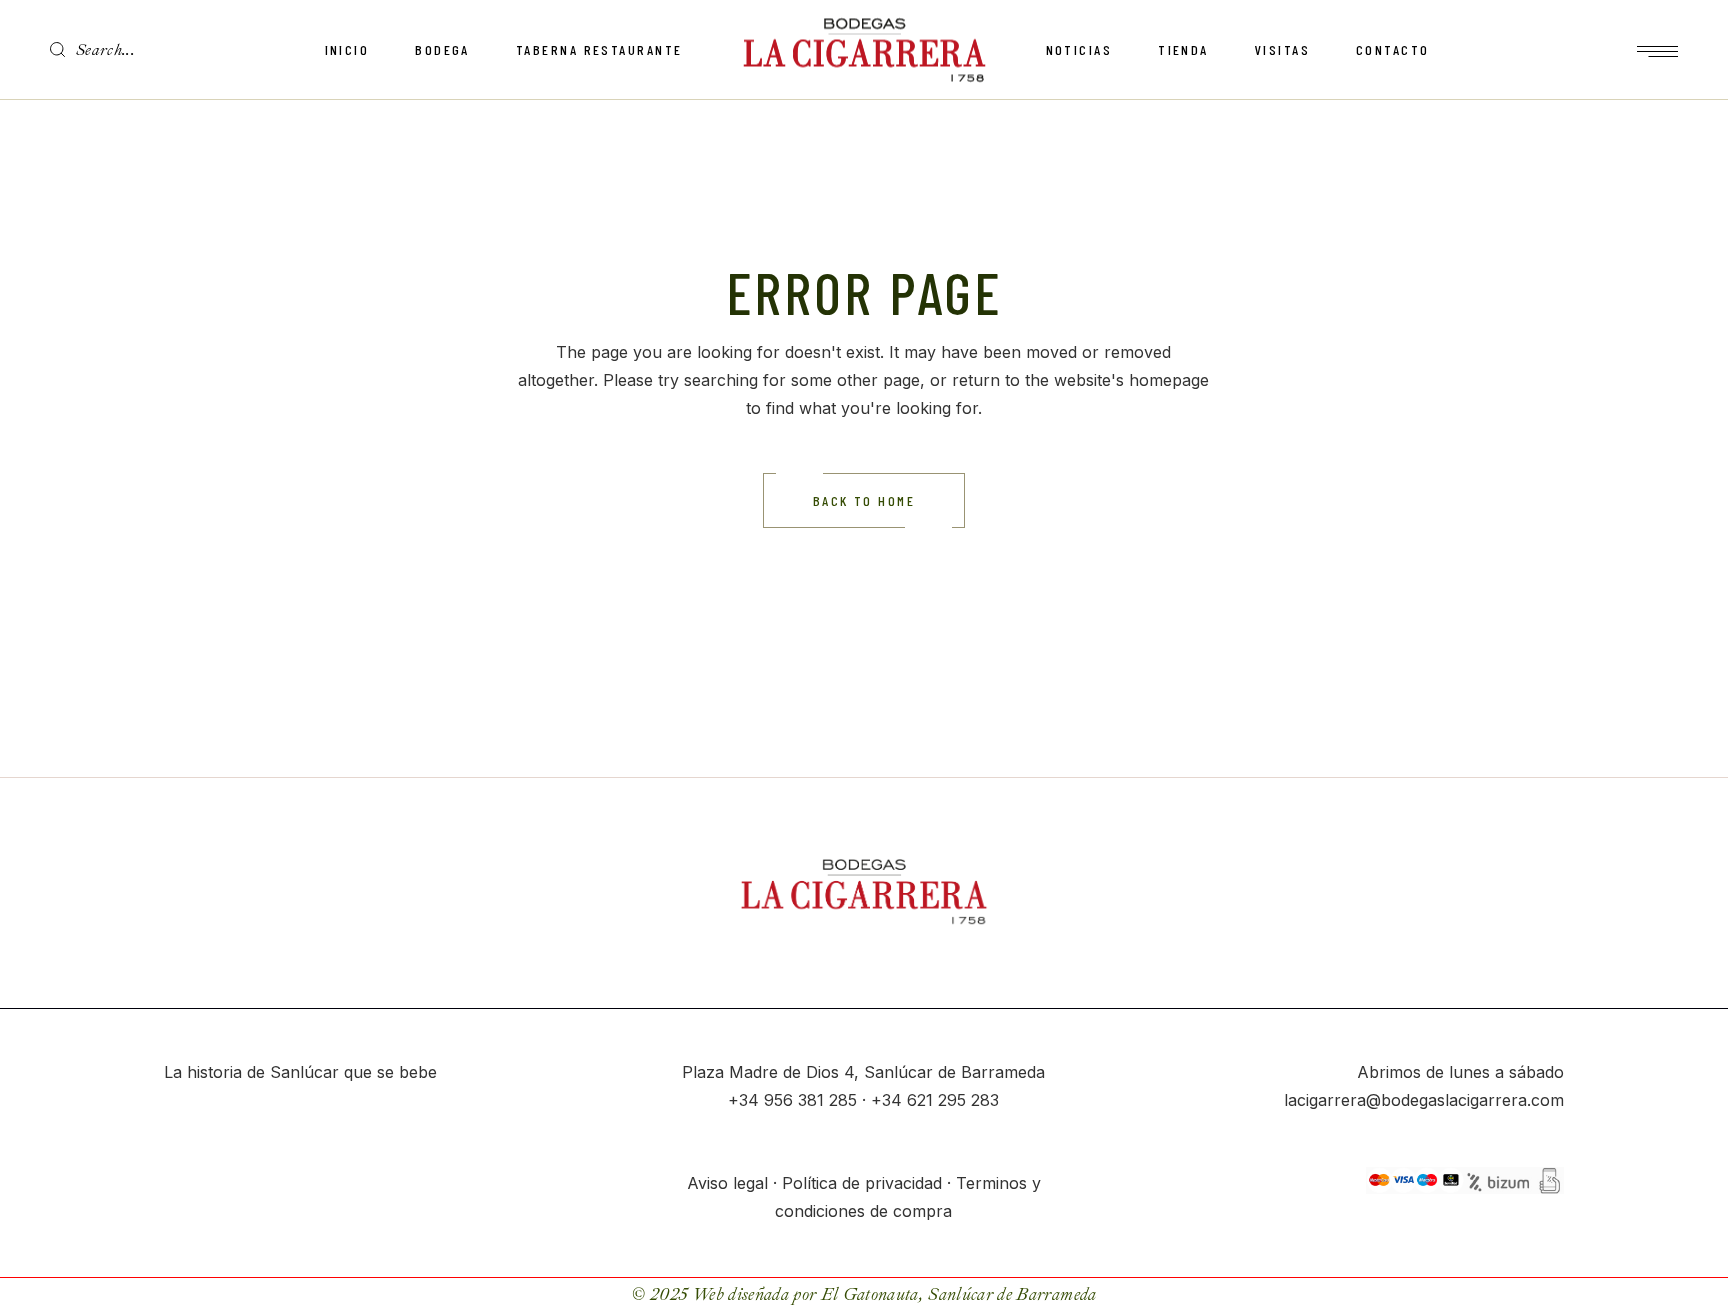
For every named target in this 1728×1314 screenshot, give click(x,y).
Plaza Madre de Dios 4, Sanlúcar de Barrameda (863, 1072)
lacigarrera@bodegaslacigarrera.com (1424, 1100)
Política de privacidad (862, 1183)
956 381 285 (810, 1100)
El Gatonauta (870, 1294)
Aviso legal (727, 1183)
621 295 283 (953, 1100)
